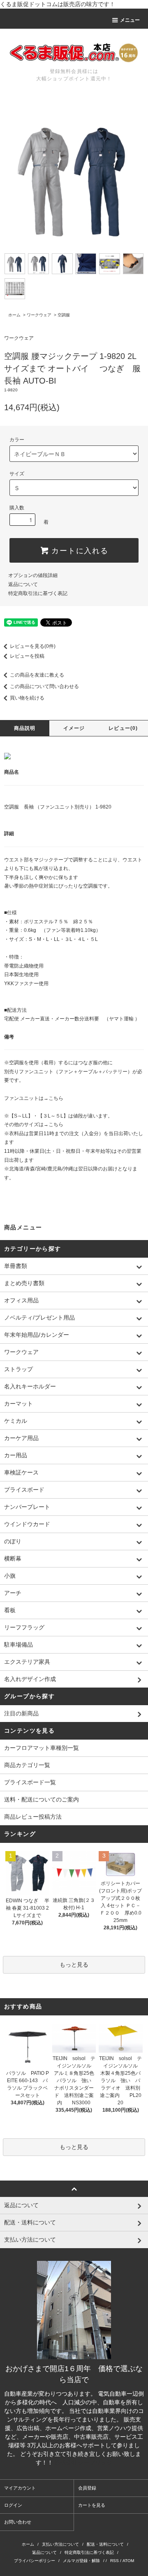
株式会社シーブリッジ (83, 2462)
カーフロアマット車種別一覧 (42, 1748)
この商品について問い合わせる (44, 686)
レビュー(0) (123, 728)
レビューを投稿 (27, 656)
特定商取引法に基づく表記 (38, 593)
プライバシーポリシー (35, 2561)
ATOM (128, 2561)
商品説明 (25, 728)
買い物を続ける (27, 698)
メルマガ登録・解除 (81, 2561)
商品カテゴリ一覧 (27, 1765)
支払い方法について (60, 2544)
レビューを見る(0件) (33, 646)
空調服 (64, 315)
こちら (56, 1098)
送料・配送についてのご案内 (42, 1799)
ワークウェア (39, 315)
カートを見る (92, 2505)
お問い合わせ (18, 2522)
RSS (114, 2561)
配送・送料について (105, 2544)
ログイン (13, 2505)
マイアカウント (20, 2488)
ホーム (14, 315)
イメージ (74, 728)
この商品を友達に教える (37, 675)
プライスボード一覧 (30, 1782)
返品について (23, 584)
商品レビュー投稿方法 (33, 1817)
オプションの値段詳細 (33, 575)
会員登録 (87, 2488)
